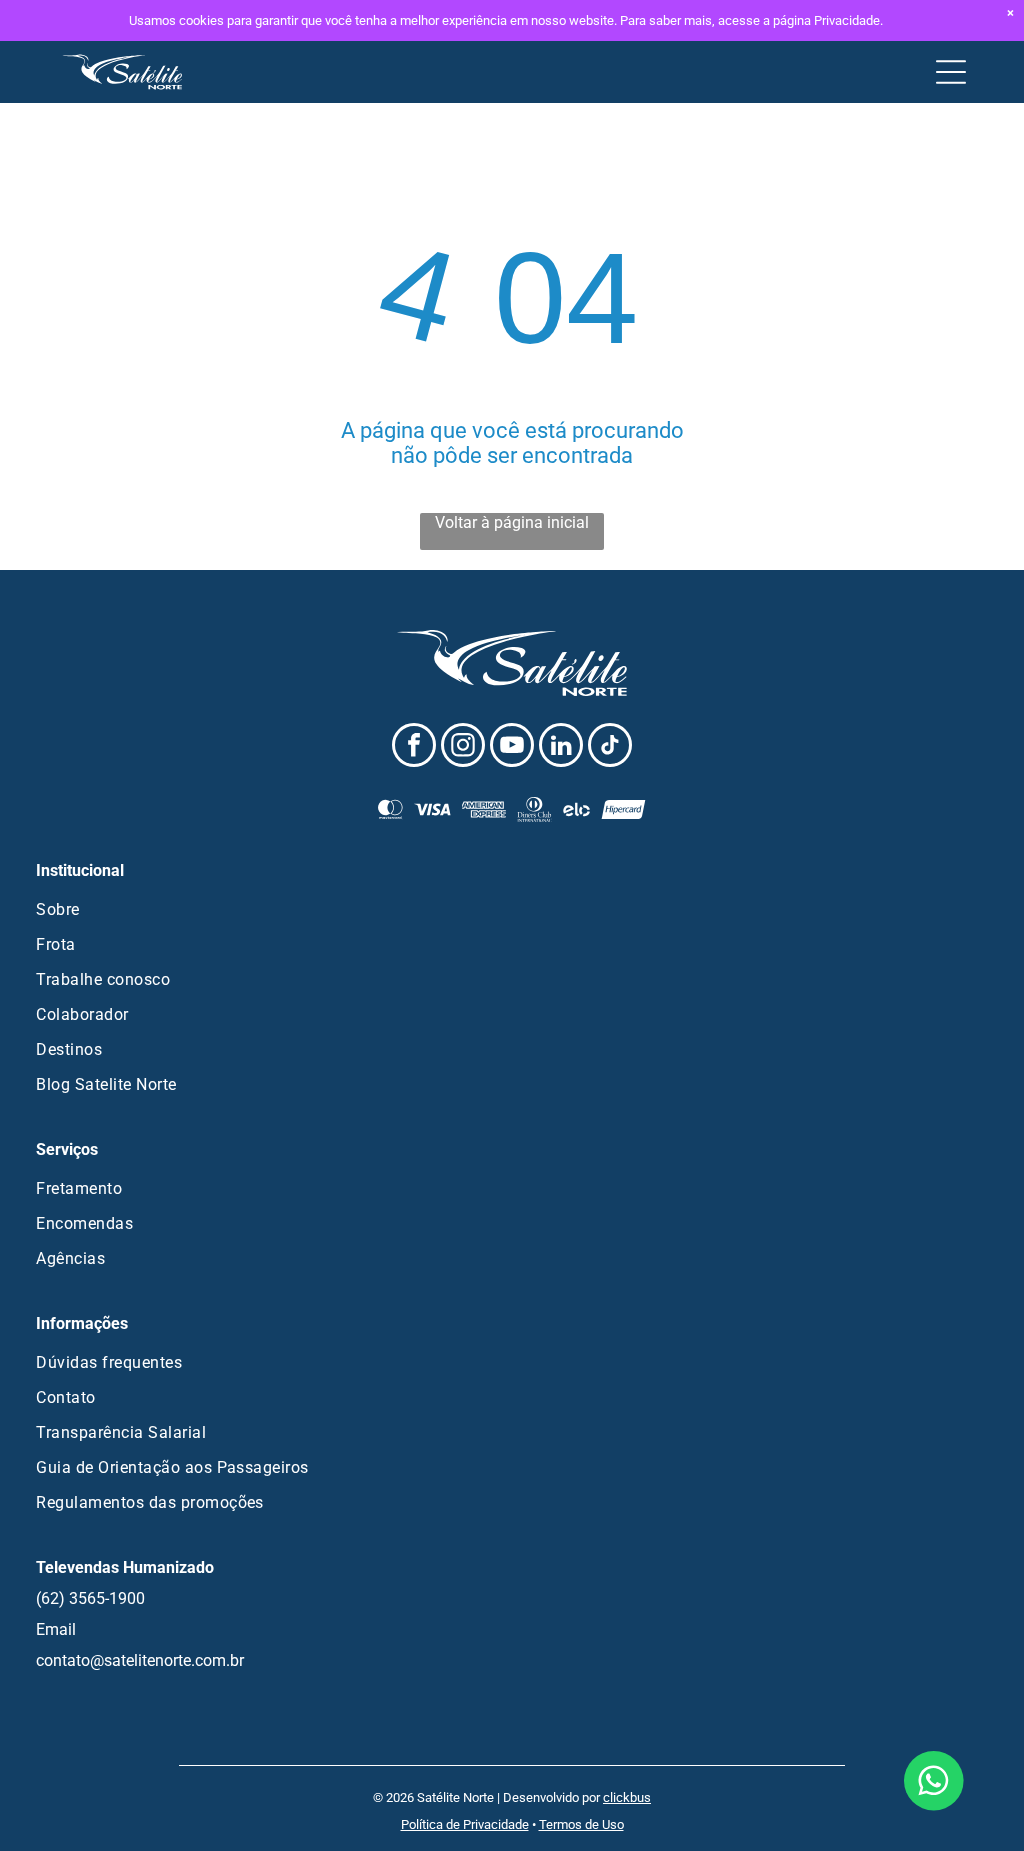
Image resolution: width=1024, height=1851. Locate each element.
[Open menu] (951, 72)
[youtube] (512, 747)
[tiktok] (610, 747)
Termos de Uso (581, 1824)
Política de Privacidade (465, 1824)
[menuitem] (511, 909)
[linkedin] (561, 747)
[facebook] (414, 747)
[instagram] (463, 747)
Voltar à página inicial (512, 522)
